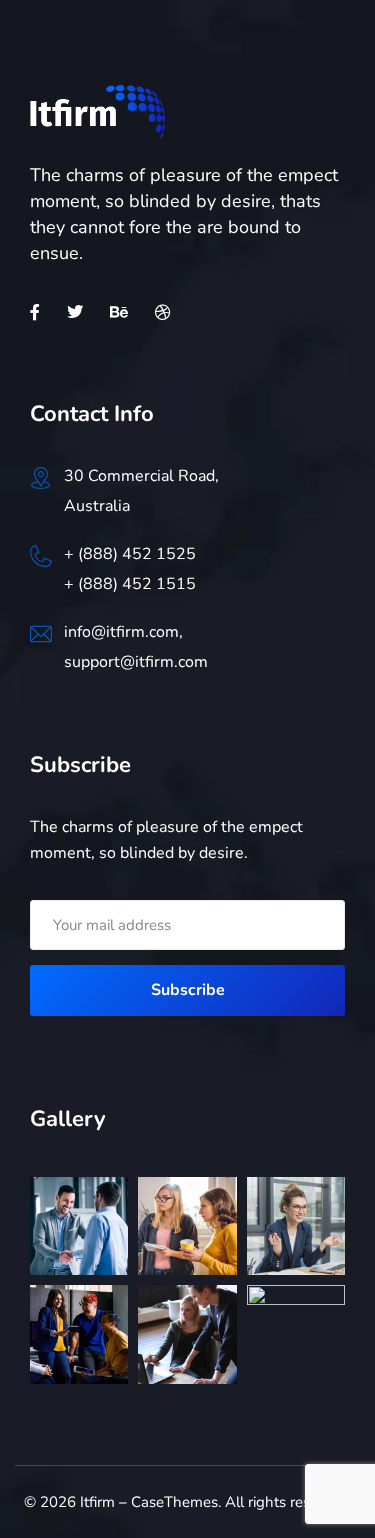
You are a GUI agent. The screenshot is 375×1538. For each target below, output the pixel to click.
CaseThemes (174, 1502)
